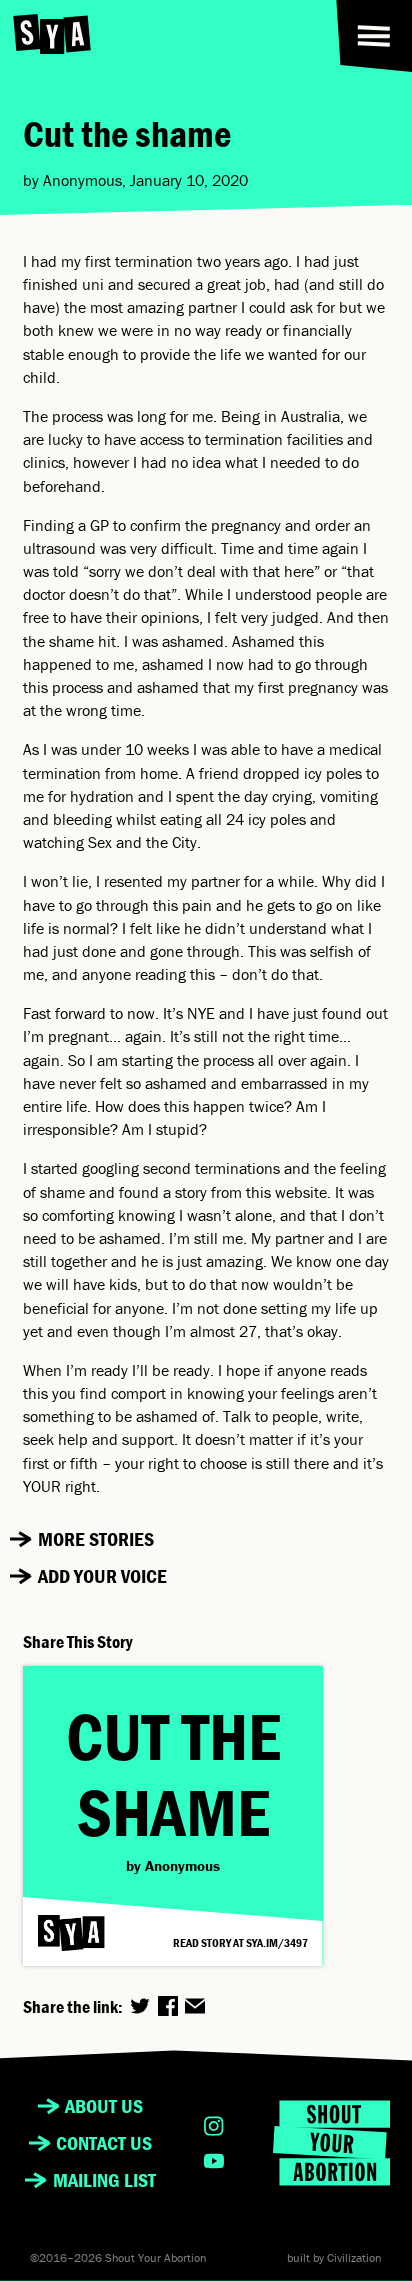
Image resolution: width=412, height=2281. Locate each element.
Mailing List (104, 2180)
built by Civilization (334, 2258)
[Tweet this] (140, 2006)
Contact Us (104, 2143)
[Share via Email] (195, 2006)
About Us (104, 2106)
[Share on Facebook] (168, 2006)
